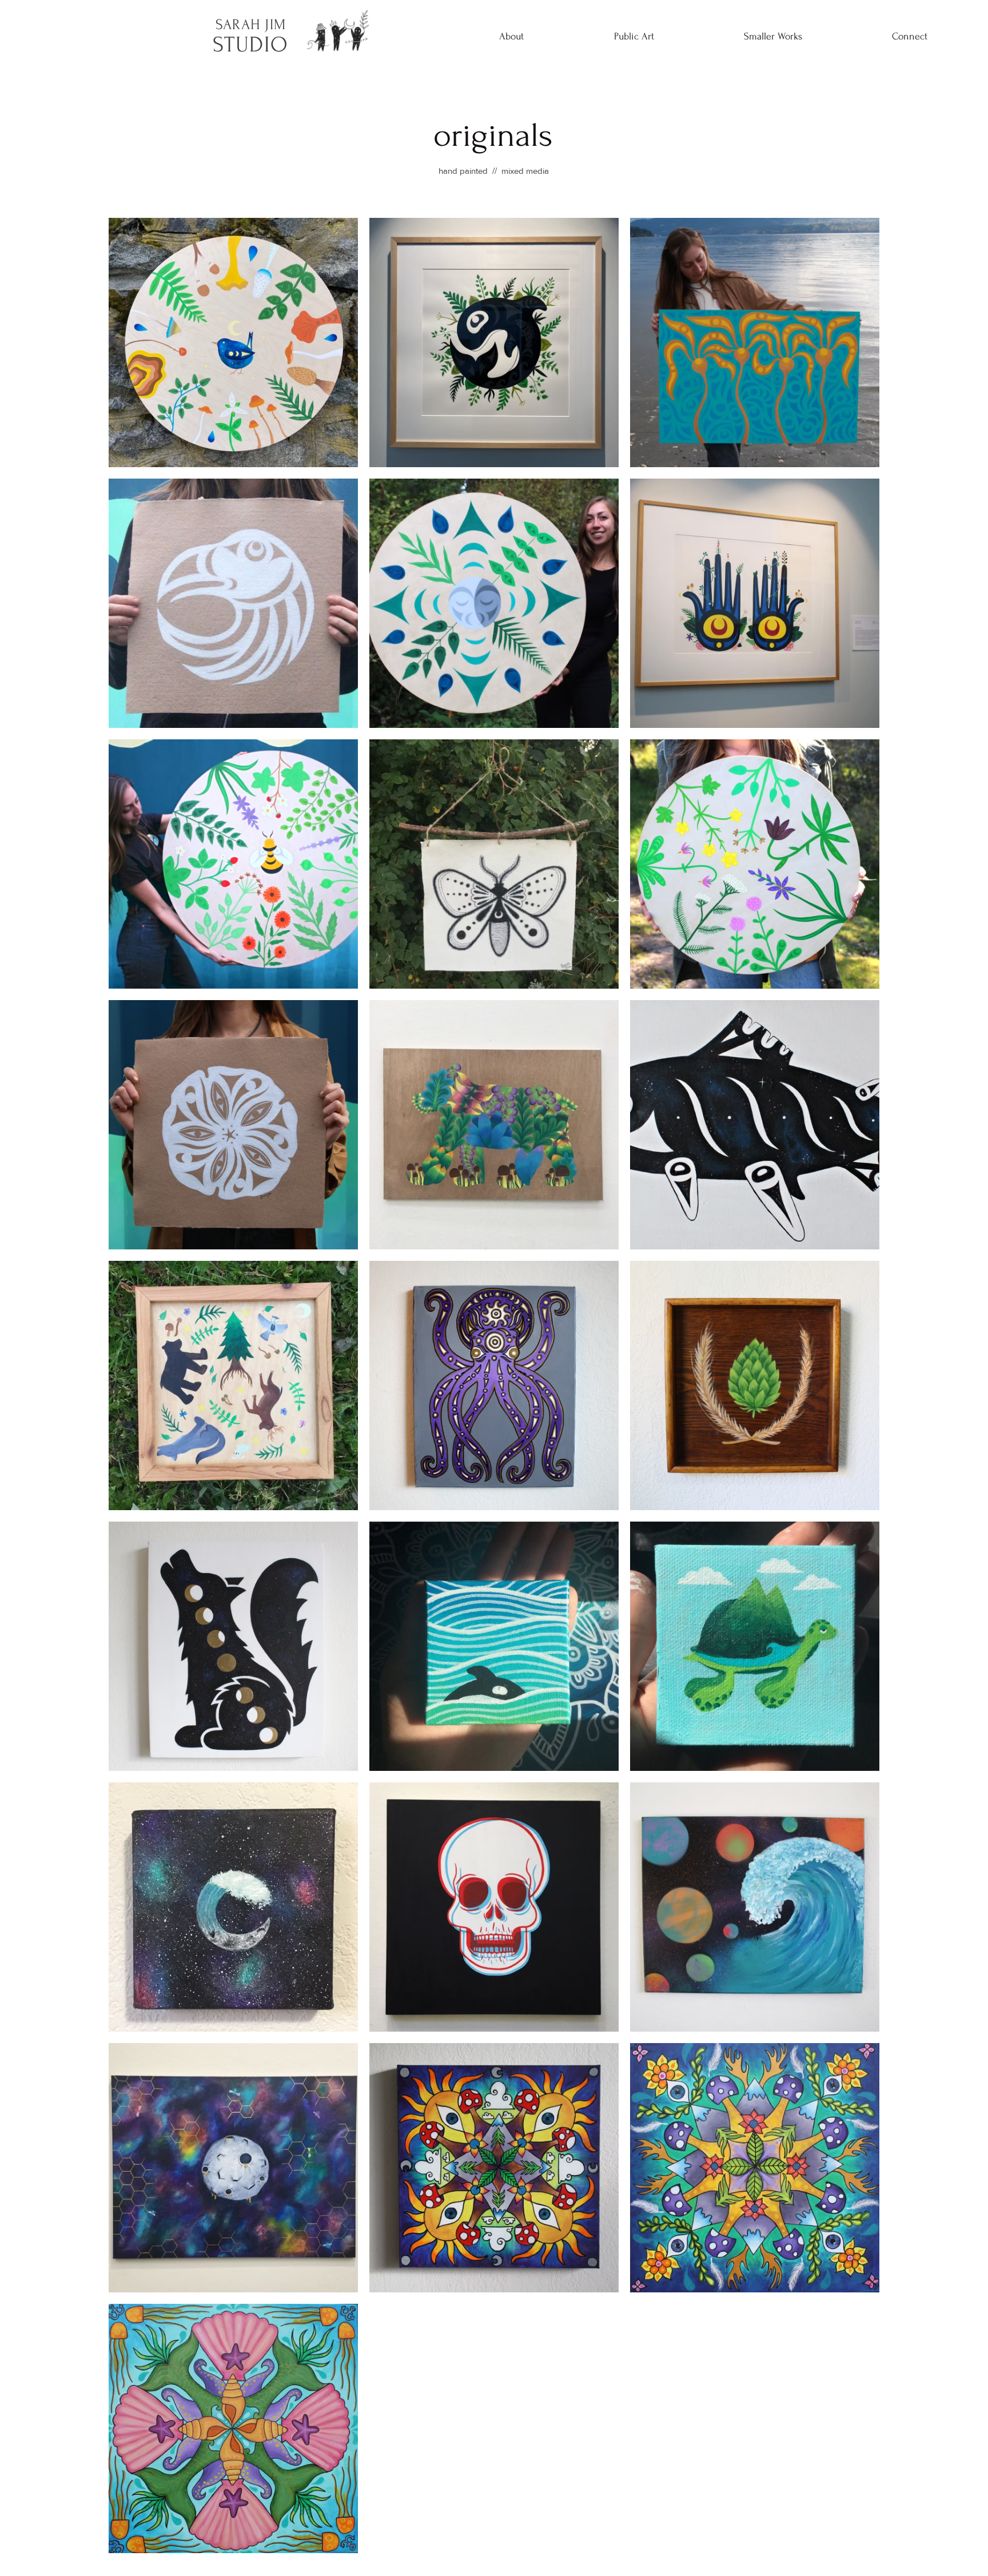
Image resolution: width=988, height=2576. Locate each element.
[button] (634, 37)
